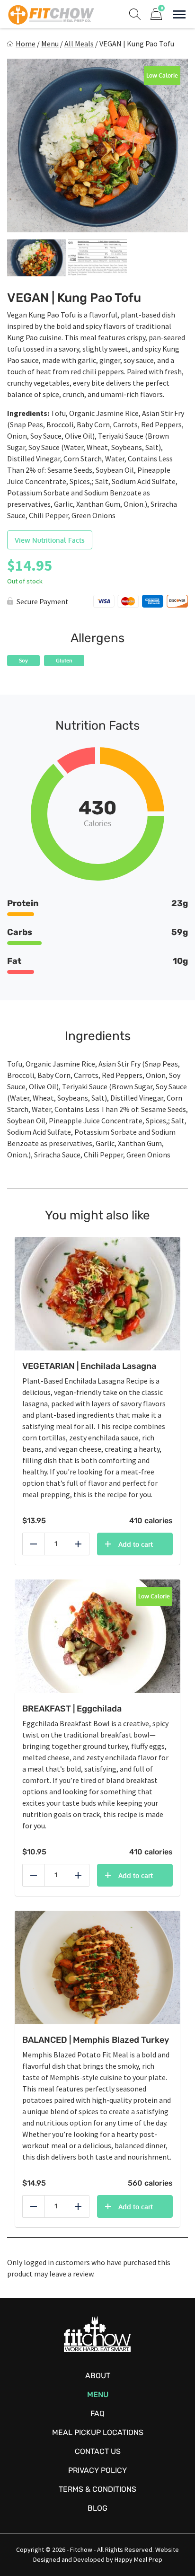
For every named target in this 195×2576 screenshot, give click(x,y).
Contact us (98, 2451)
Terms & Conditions (97, 2489)
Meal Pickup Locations (98, 2432)
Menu (50, 44)
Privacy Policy (97, 2470)
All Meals (79, 44)
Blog (97, 2508)
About (98, 2376)
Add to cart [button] (136, 1544)
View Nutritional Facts (50, 540)
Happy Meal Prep (138, 2559)
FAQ (97, 2413)
